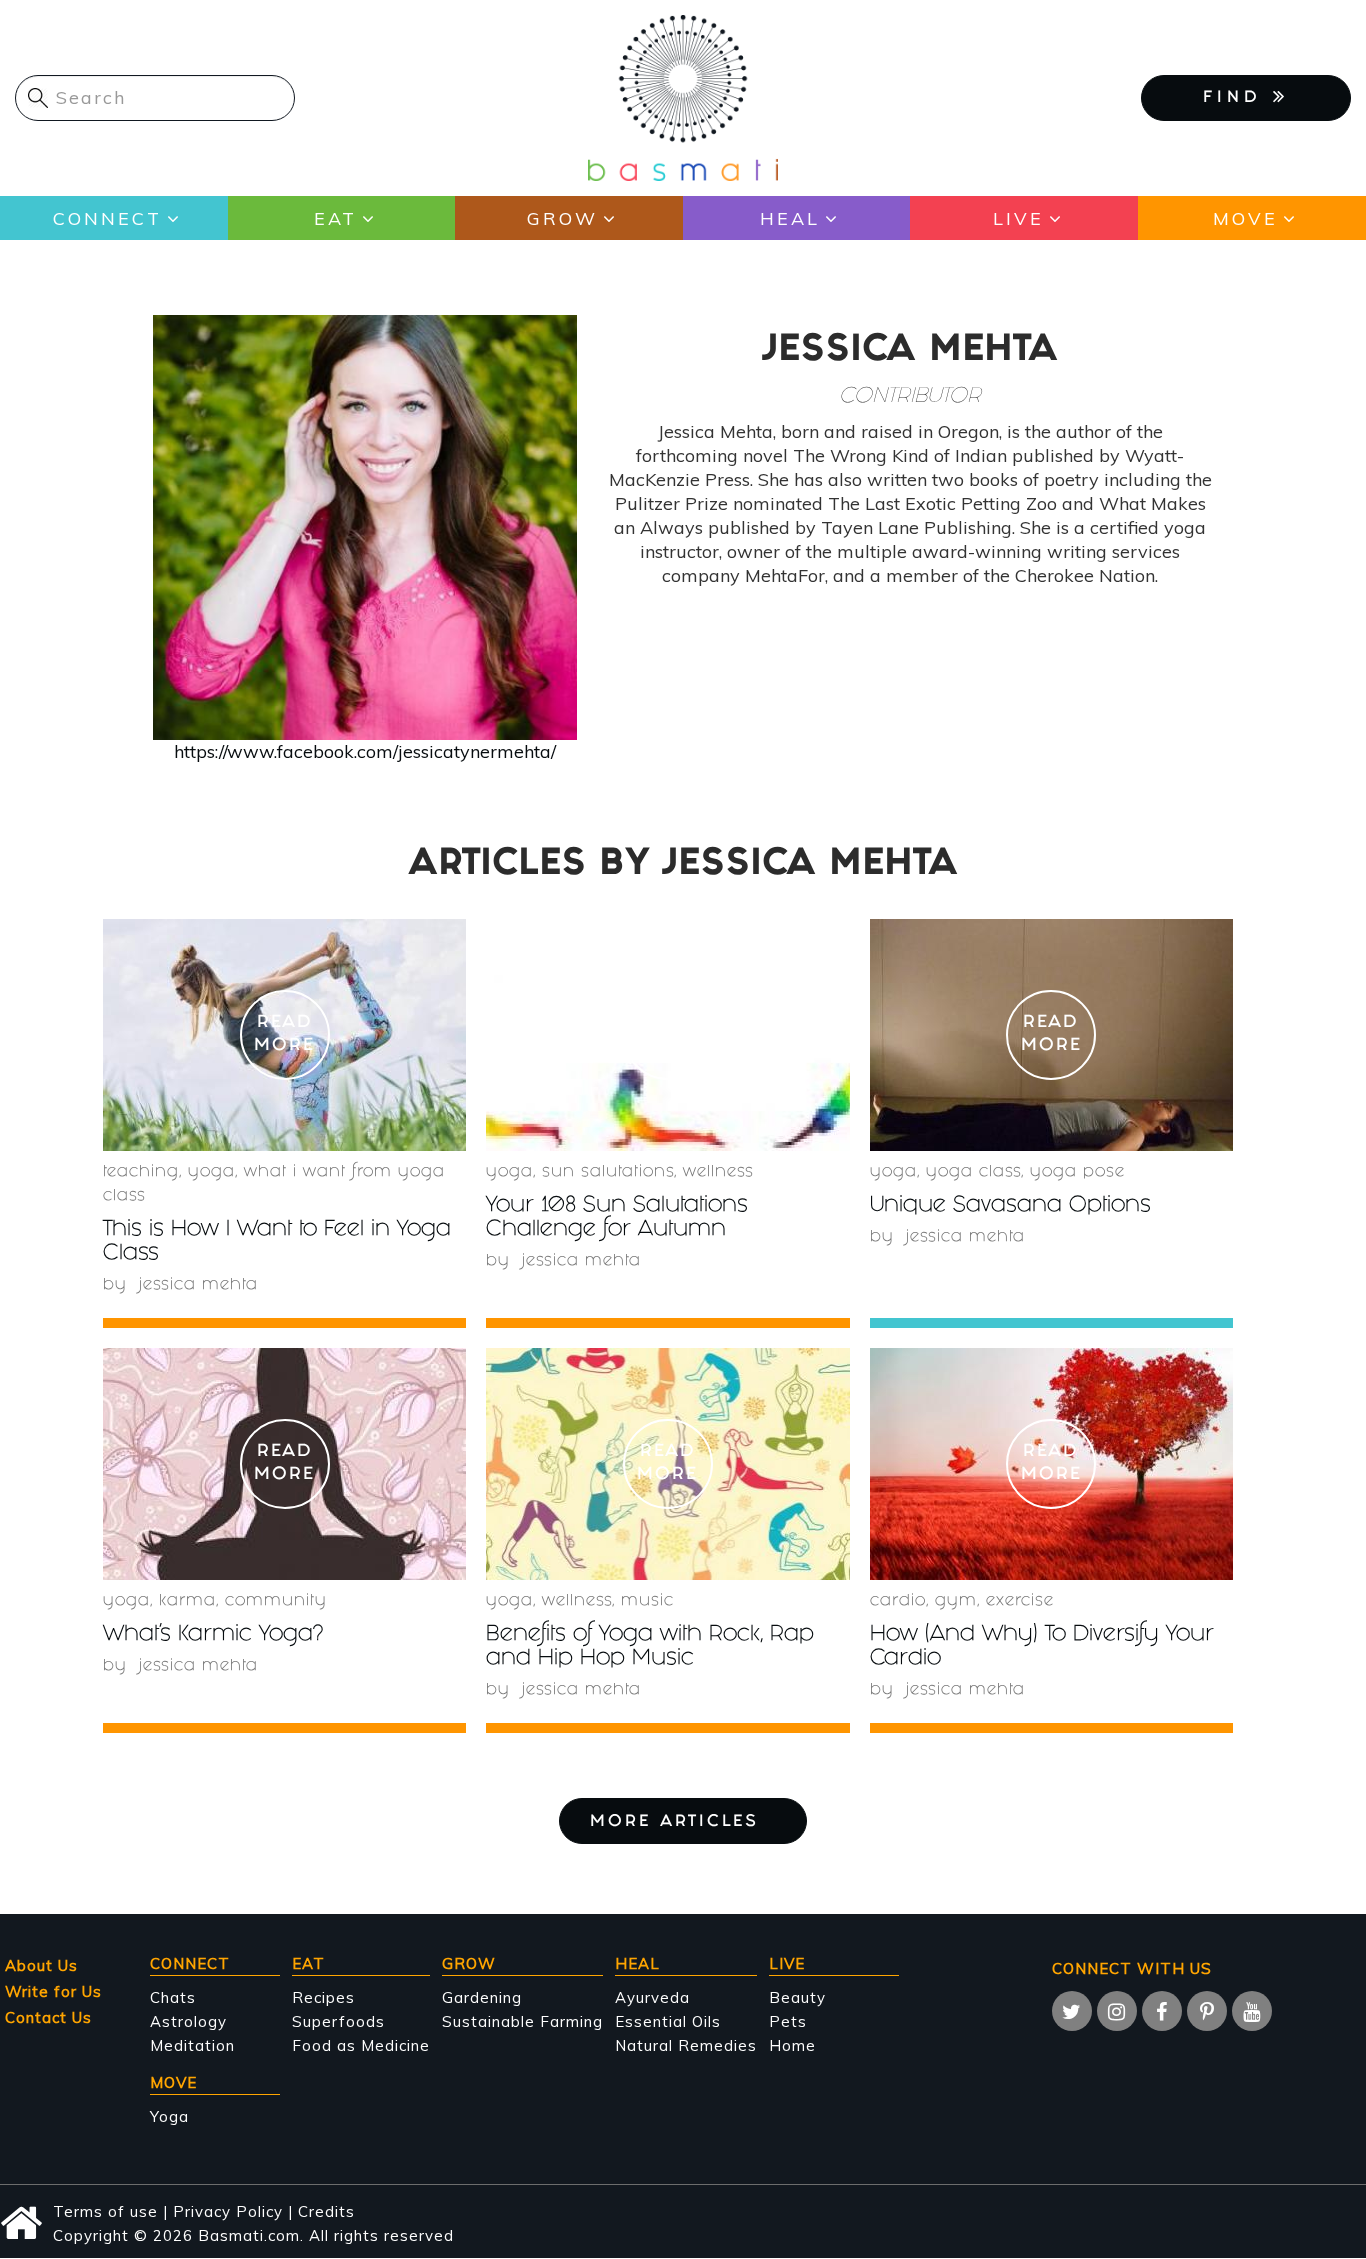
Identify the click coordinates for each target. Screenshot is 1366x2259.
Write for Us (53, 1991)
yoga (211, 1172)
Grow (562, 218)
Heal (790, 218)
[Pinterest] (1207, 2011)
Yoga (169, 2116)
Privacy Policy (228, 2211)
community (276, 1601)
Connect (107, 218)
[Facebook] (1162, 2011)
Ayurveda (652, 1997)
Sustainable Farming (522, 2021)
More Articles (674, 1822)
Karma (187, 1601)
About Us (41, 1965)
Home (792, 2045)
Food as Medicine (361, 2045)
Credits (326, 2211)
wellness (718, 1172)
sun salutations (608, 1172)
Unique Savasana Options (1010, 1206)
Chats (173, 1997)
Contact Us (48, 2017)
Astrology (188, 2021)
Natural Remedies (686, 2045)
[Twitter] (1072, 2011)
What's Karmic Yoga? (213, 1635)
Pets (788, 2021)
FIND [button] (1238, 98)
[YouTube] (1252, 2011)
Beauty (797, 1997)
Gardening (482, 1997)
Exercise (1020, 1601)
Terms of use (105, 2211)
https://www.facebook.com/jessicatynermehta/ (365, 751)
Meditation (192, 2045)
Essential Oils (668, 2021)
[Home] (683, 96)
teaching (141, 1172)
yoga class (973, 1172)
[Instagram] (1117, 2011)
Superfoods (338, 2021)
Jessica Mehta (198, 1285)
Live (1018, 218)
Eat (335, 218)
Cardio (898, 1601)
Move (1245, 218)
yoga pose (1077, 1172)
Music (647, 1601)
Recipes (323, 1997)
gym (956, 1601)
